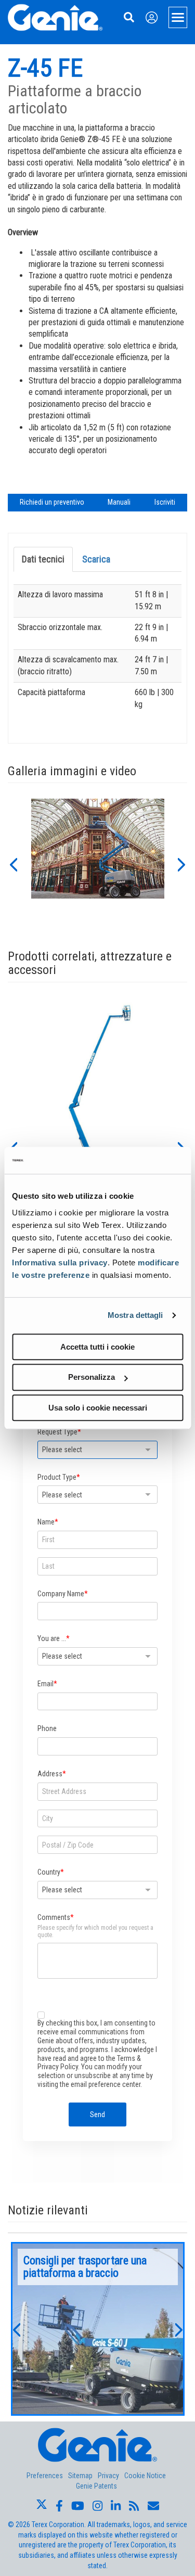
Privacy (108, 2476)
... (98, 2329)
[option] (98, 864)
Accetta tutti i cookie (97, 1347)
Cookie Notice (145, 2476)
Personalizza (92, 1377)
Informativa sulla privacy (60, 1263)
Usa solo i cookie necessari (98, 1408)
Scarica (96, 559)
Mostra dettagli (135, 1315)
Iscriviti (165, 502)
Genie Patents (96, 2486)
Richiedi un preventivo (52, 502)
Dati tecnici (43, 559)
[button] (13, 864)
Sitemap (80, 2476)
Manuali (119, 502)
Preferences (45, 2476)
